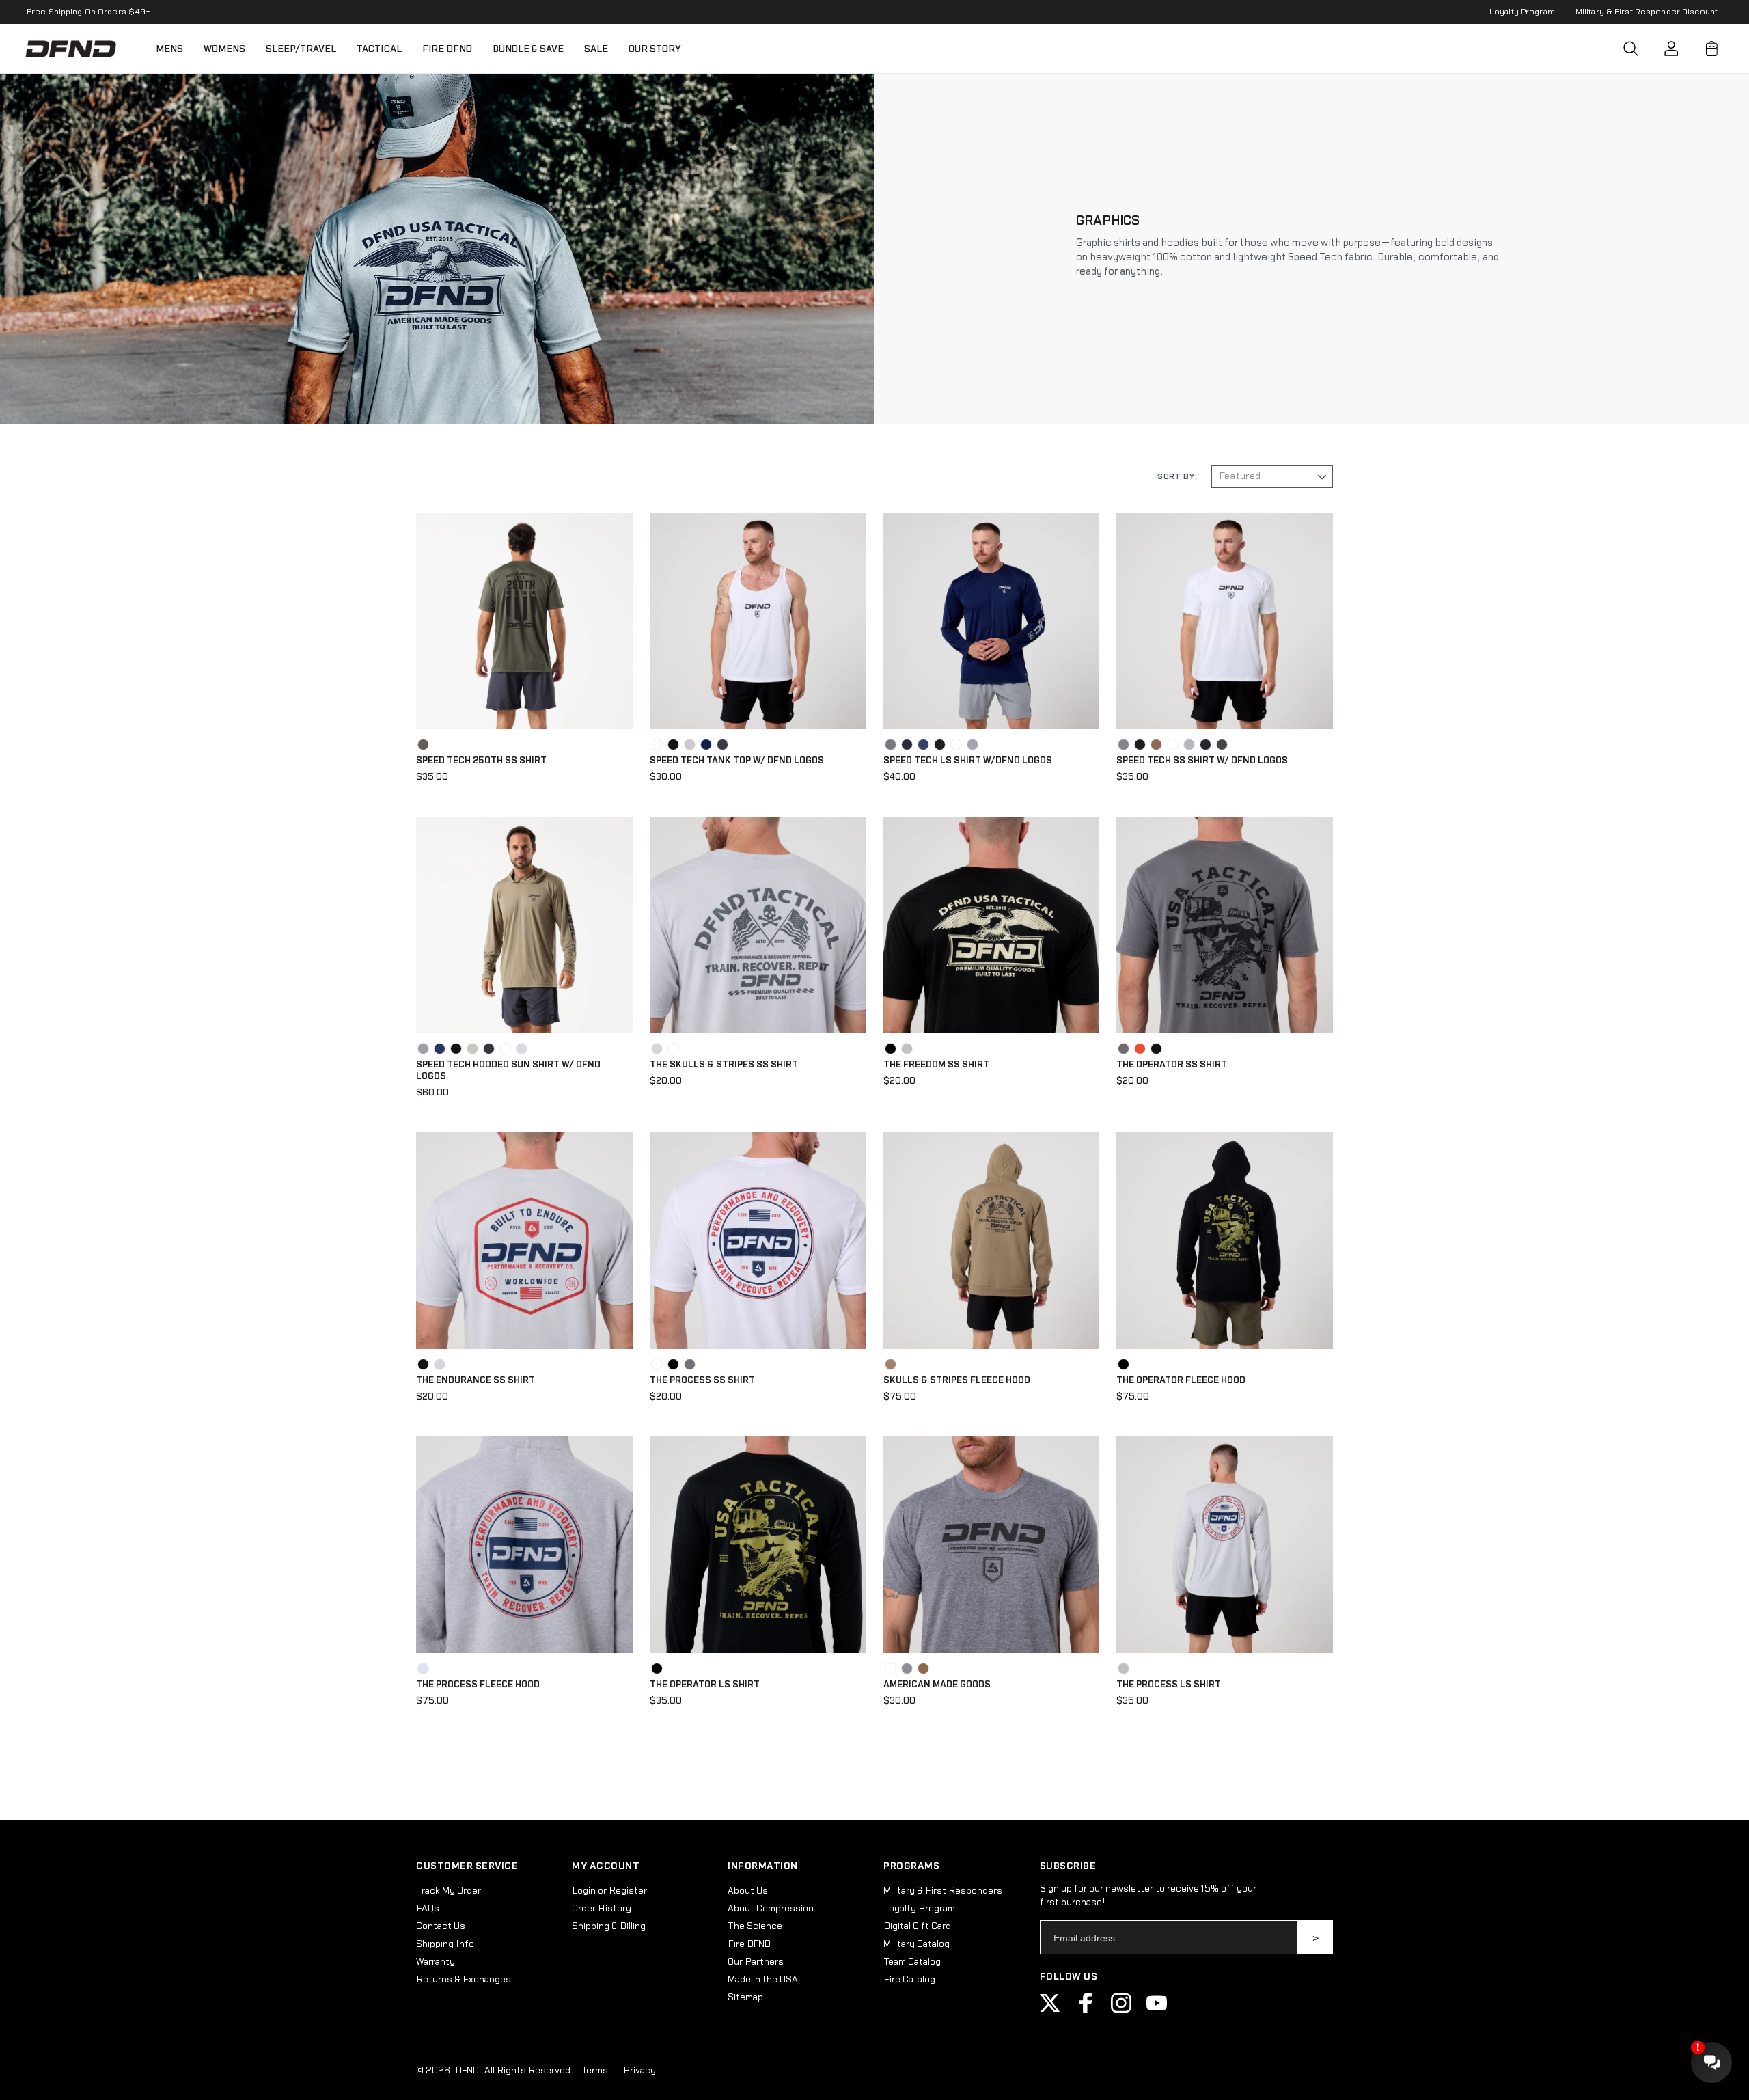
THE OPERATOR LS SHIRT (705, 1685)
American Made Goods (937, 1685)
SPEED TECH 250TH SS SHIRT (481, 761)
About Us (748, 1891)
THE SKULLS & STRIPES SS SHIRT (724, 1065)
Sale (596, 49)
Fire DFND (447, 49)
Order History (602, 1909)
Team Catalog (912, 1962)
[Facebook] (1086, 2010)
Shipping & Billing (609, 1926)
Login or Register (609, 1891)
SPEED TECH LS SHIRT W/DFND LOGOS (968, 761)
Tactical (379, 49)
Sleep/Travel (301, 49)
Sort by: (1177, 476)
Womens (224, 49)
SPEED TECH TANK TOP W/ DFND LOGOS (737, 761)
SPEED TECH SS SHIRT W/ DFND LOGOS (1202, 761)
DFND (467, 2071)
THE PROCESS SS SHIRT (702, 1380)
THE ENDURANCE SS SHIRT (476, 1380)
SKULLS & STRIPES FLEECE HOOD (957, 1380)
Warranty (436, 1962)
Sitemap (745, 1997)
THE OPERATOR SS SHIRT (1172, 1065)
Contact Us (441, 1926)
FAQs (428, 1909)
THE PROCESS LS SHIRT (1169, 1685)
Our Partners (756, 1962)
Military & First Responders (943, 1891)
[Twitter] (1050, 2010)
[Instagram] (1121, 2010)
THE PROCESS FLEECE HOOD (478, 1685)
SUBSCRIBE (1316, 1937)
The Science (755, 1926)
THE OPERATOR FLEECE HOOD (1181, 1380)
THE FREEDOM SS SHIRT (936, 1065)
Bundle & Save (528, 49)
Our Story (655, 49)
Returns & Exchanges (464, 1980)
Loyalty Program (1522, 12)
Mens (169, 49)
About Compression (771, 1909)
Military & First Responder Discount (1647, 12)
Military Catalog (917, 1944)
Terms (595, 2071)
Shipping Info (445, 1944)
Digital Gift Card (917, 1926)
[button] (1631, 49)
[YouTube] (1157, 2010)
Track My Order (449, 1891)
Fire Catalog (909, 1980)
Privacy (639, 2071)
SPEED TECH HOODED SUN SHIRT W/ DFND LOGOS (508, 1071)
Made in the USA (763, 1980)
